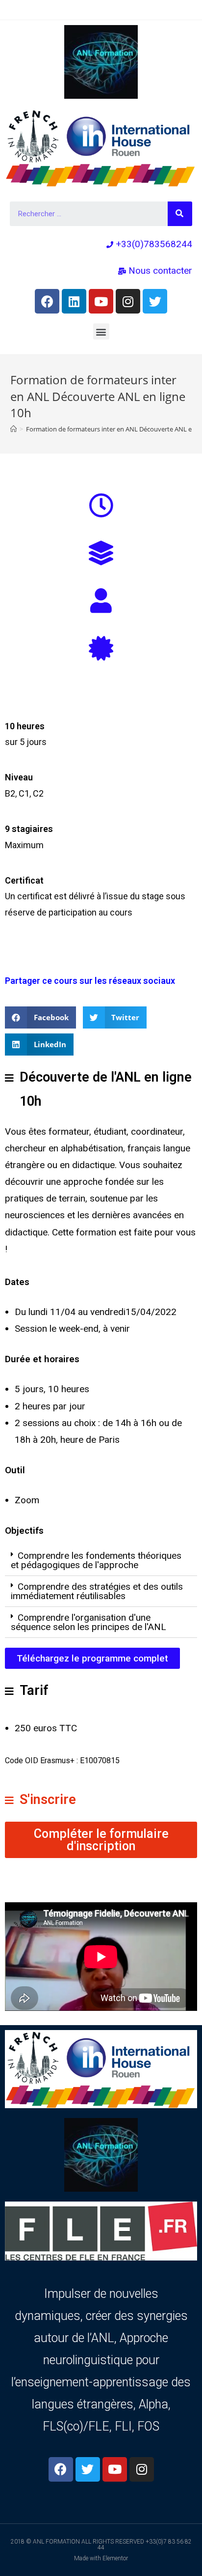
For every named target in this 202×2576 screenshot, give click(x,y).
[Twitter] (155, 301)
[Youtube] (101, 301)
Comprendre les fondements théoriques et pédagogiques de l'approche (96, 1560)
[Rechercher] (180, 214)
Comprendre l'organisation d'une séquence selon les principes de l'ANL (88, 1622)
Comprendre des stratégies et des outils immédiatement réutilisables (97, 1591)
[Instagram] (128, 301)
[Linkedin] (74, 301)
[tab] (101, 1560)
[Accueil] (13, 429)
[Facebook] (47, 301)
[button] (101, 331)
